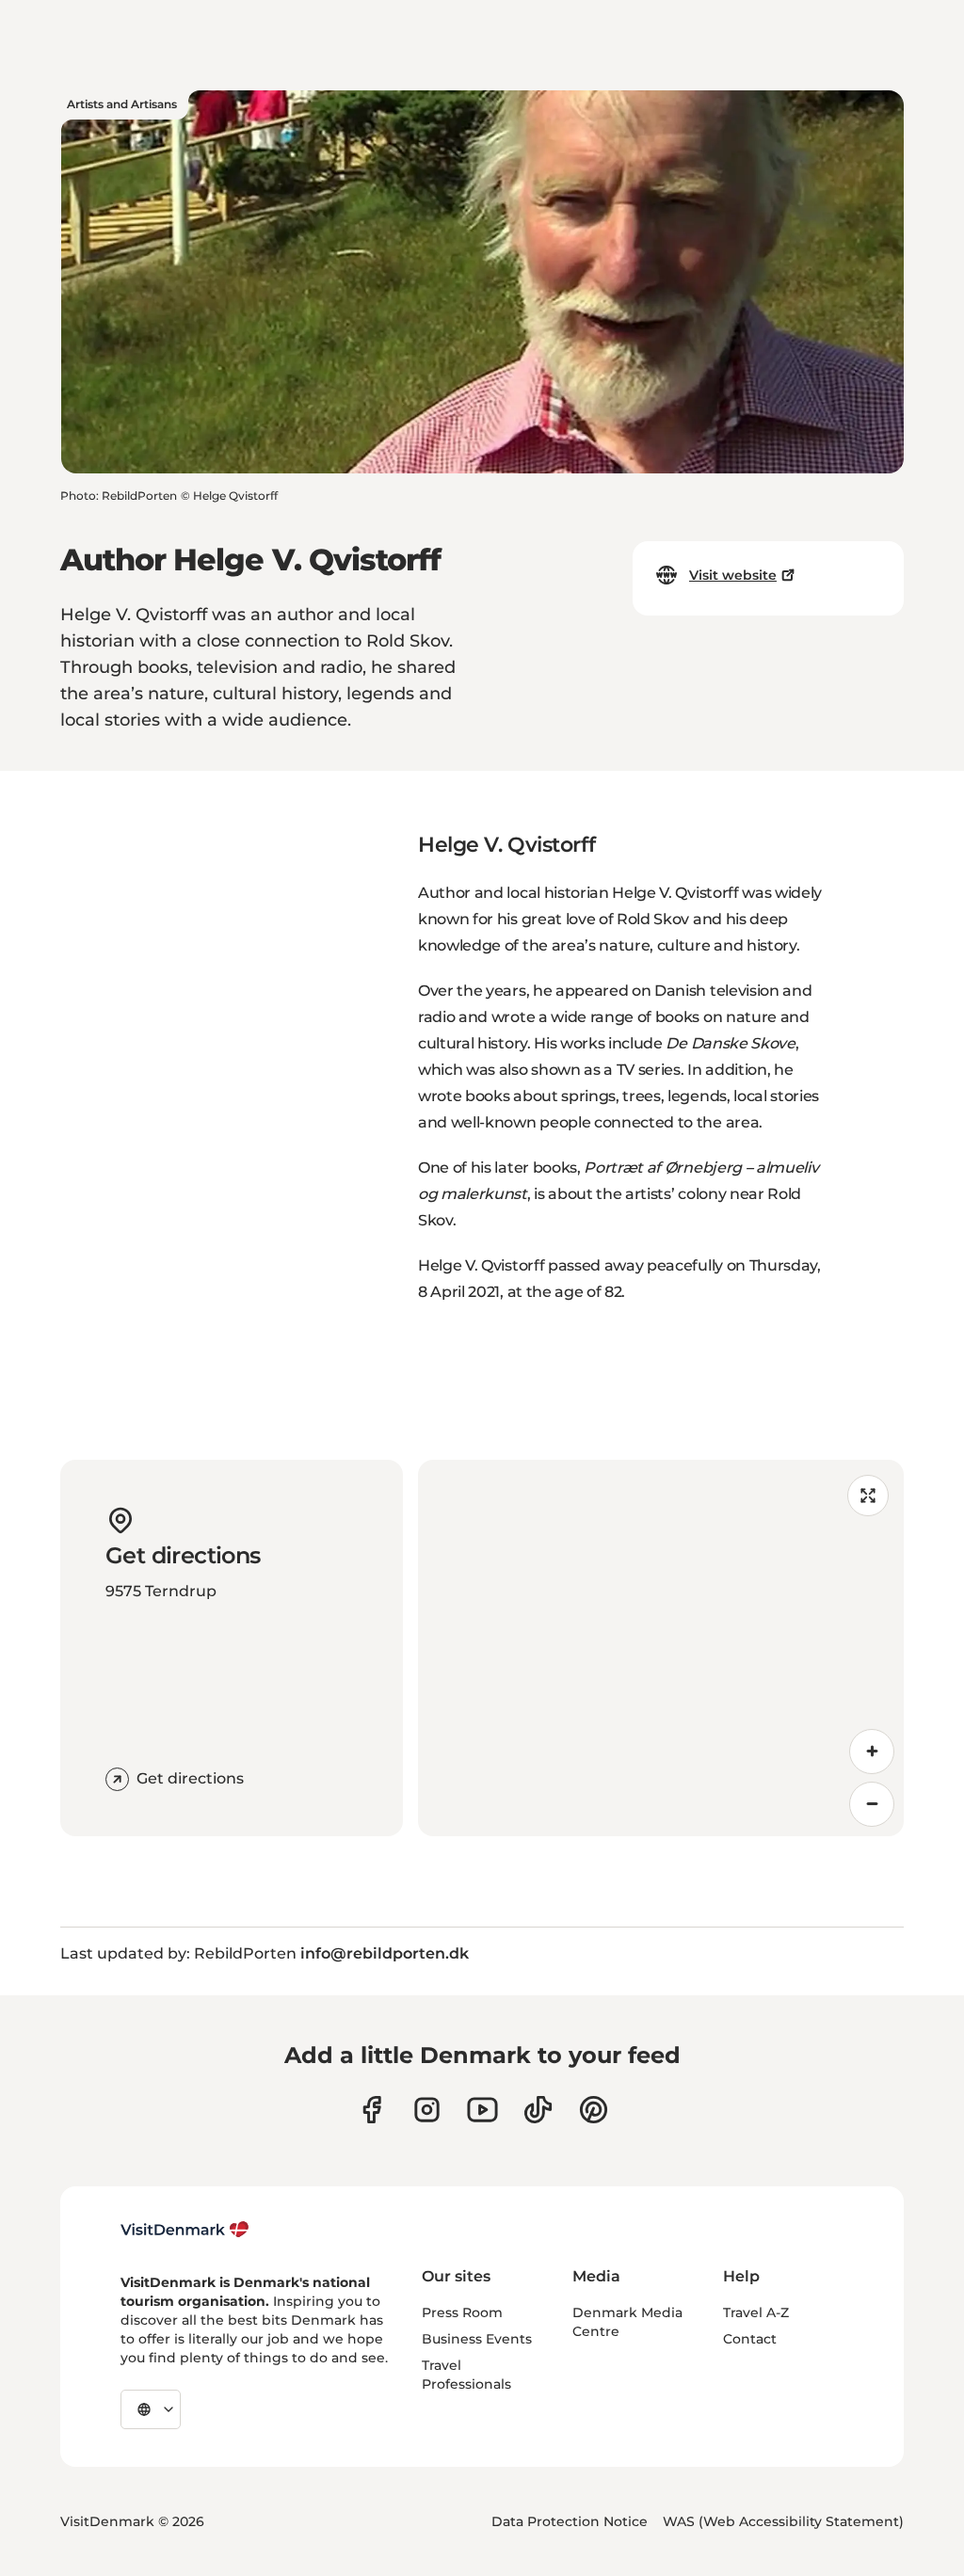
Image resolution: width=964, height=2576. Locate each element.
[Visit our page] (427, 2110)
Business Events (477, 2339)
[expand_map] (868, 1496)
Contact (750, 2339)
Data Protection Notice (570, 2521)
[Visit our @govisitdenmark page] (538, 2110)
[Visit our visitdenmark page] (482, 2110)
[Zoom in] (872, 1752)
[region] (661, 1648)
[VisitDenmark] (185, 2230)
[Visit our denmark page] (371, 2110)
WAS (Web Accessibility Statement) (783, 2521)
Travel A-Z (756, 2312)
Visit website (733, 575)
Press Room (462, 2312)
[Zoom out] (872, 1804)
